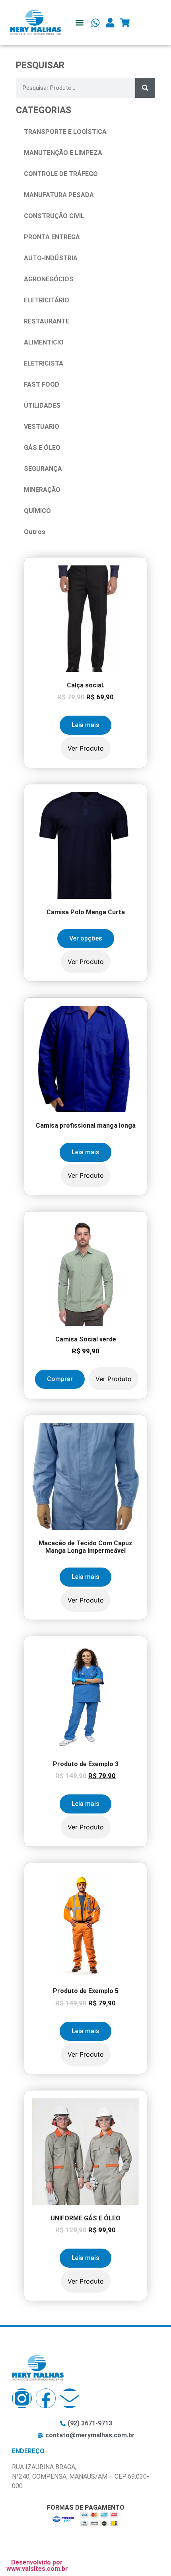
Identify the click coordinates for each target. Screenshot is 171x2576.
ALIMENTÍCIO (44, 342)
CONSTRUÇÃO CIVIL (54, 216)
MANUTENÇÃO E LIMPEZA (63, 153)
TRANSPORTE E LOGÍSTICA (65, 132)
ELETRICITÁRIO (47, 300)
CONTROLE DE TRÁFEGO (61, 174)
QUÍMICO (37, 511)
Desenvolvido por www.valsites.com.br (37, 2565)
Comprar (60, 1379)
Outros (35, 532)
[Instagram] (22, 2398)
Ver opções (86, 938)
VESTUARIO (42, 427)
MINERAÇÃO (42, 490)
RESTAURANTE (47, 321)
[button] (79, 22)
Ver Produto (86, 748)
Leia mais (85, 725)
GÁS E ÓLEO (42, 448)
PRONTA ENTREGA (52, 237)
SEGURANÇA (43, 469)
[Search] (145, 88)
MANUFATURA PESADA (59, 195)
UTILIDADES (42, 405)
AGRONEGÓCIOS (49, 279)
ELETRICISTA (44, 363)
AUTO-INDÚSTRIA (51, 258)
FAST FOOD (42, 384)
